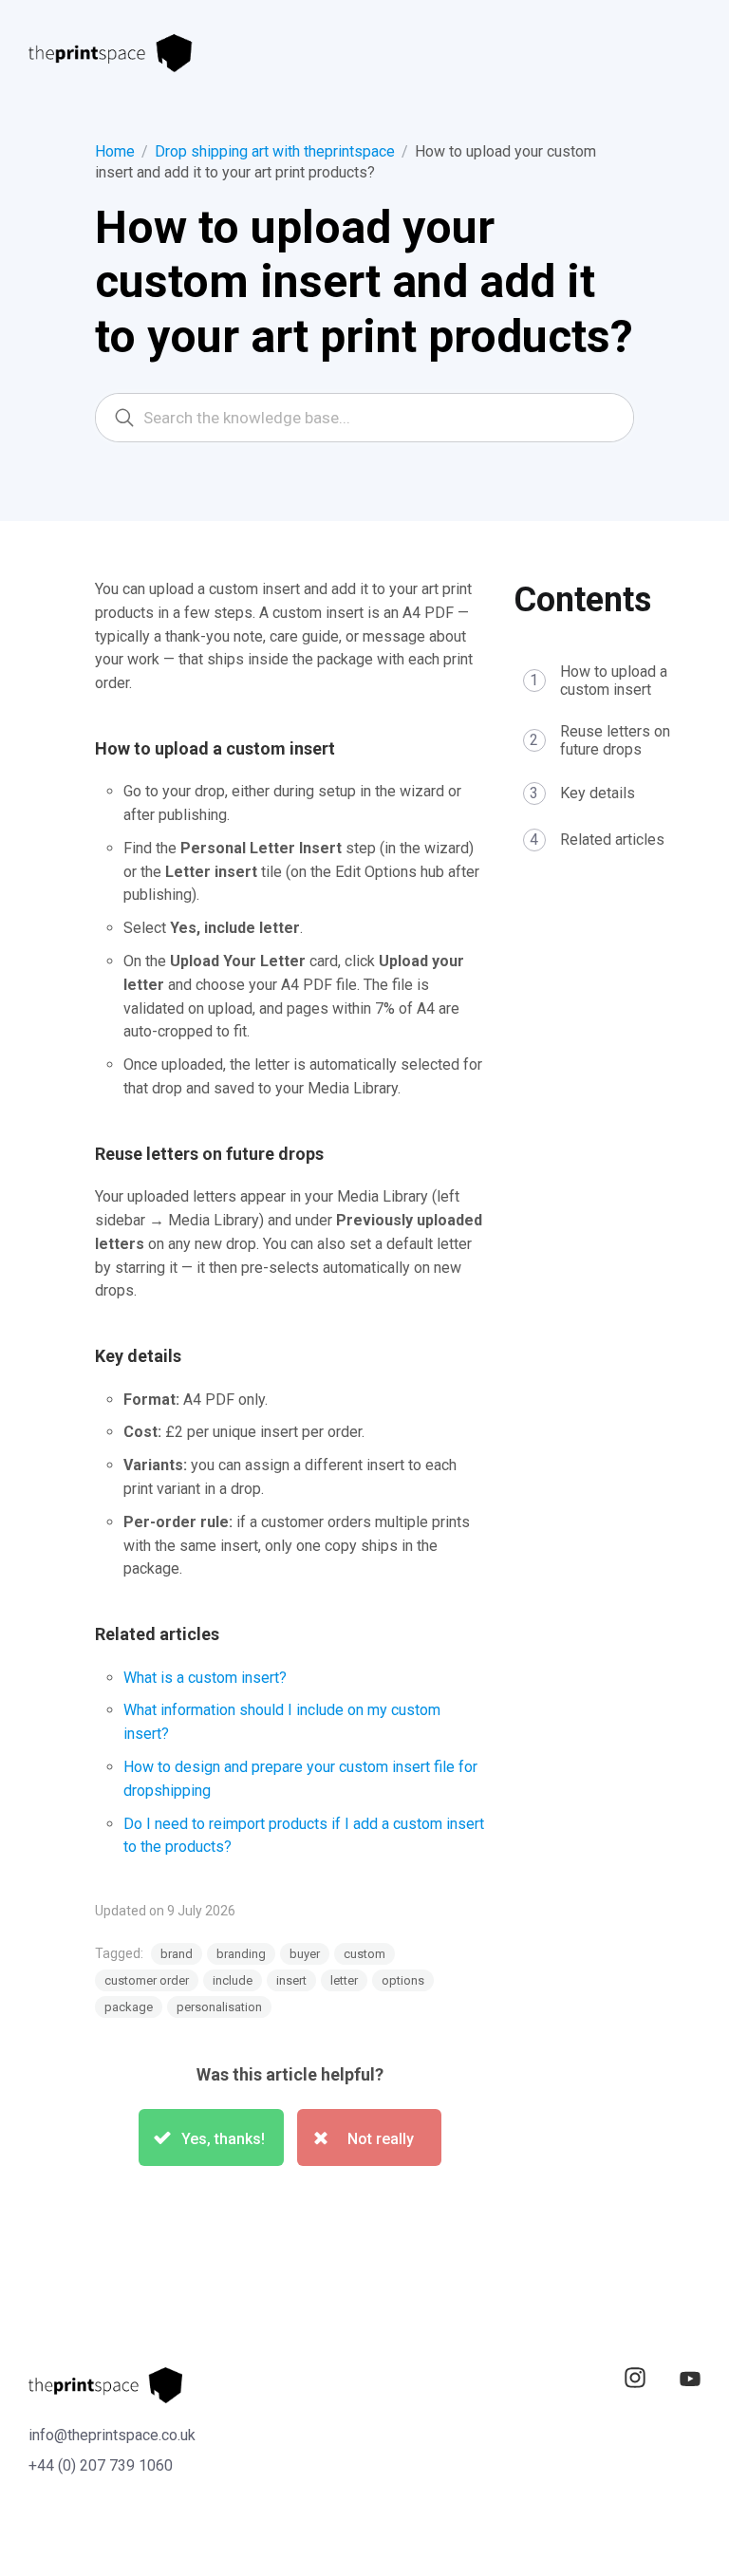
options (403, 1980)
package (129, 2007)
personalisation (219, 2007)
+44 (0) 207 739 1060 (101, 2465)
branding (241, 1954)
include (233, 1980)
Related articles (612, 840)
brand (177, 1954)
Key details (598, 793)
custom (364, 1954)
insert (291, 1980)
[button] (211, 2137)
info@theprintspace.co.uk (112, 2435)
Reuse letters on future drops (615, 740)
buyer (305, 1954)
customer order (147, 1980)
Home (115, 151)
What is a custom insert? (205, 1678)
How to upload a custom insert (614, 681)
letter (344, 1980)
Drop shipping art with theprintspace (275, 151)
